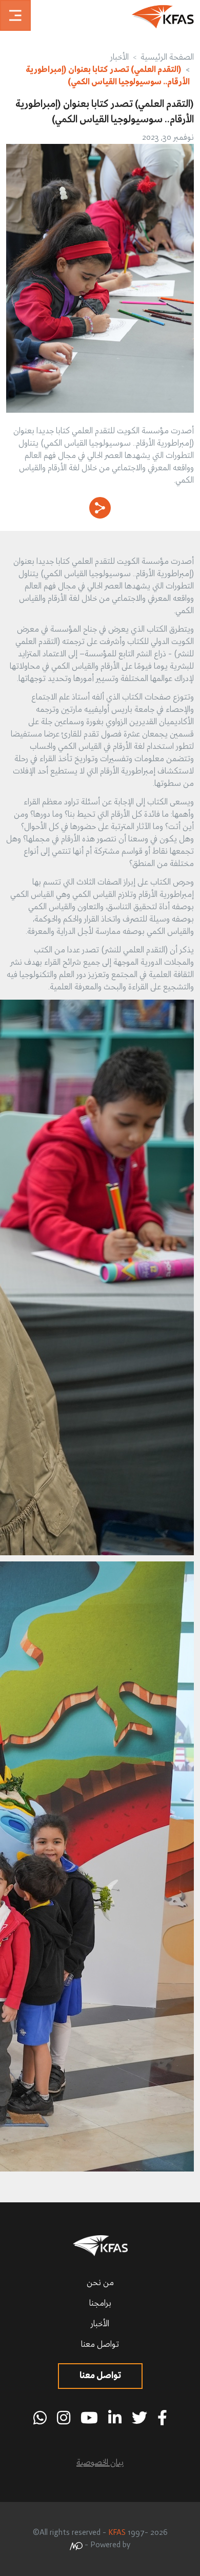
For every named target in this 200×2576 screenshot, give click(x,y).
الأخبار (119, 58)
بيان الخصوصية (100, 2463)
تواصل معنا (100, 2345)
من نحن (100, 2283)
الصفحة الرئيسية (167, 58)
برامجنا (100, 2304)
